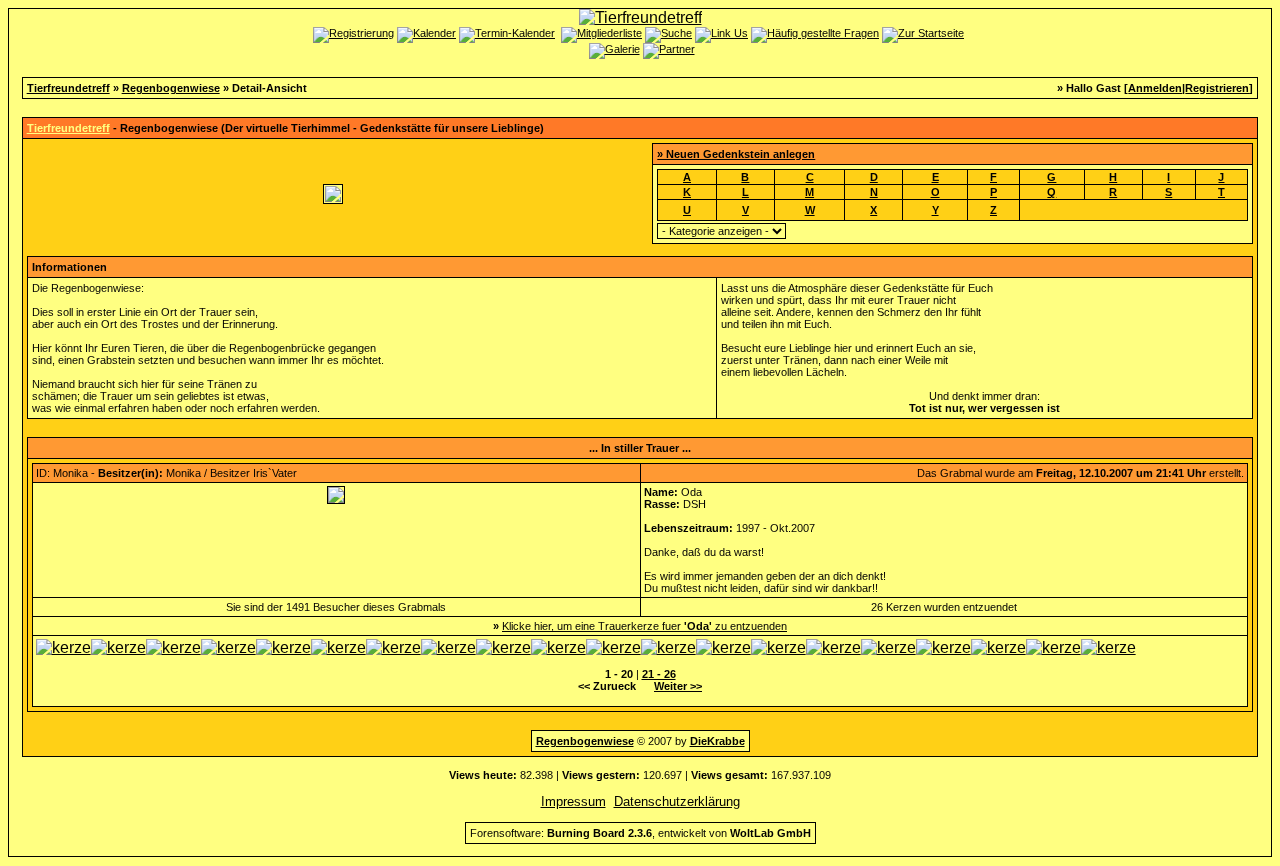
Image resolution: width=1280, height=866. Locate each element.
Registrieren (1217, 88)
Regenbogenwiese (171, 88)
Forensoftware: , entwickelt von (640, 833)
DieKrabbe (717, 741)
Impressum (573, 801)
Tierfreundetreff (68, 88)
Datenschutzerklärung (677, 801)
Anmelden (1155, 88)
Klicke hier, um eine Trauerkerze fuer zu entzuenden (644, 626)
